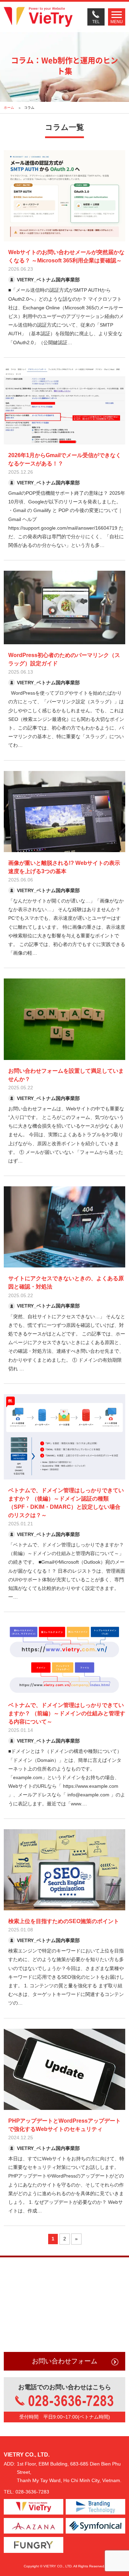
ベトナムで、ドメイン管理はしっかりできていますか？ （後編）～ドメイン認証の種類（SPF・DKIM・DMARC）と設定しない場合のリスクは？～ (66, 1503)
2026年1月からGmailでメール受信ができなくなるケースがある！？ (65, 459)
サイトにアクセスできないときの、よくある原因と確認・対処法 (66, 1282)
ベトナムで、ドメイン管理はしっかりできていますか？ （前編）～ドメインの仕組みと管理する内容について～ (67, 1713)
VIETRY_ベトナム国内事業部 (48, 280)
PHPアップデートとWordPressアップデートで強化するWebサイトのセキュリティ (64, 2125)
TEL (96, 22)
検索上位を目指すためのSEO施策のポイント (64, 1921)
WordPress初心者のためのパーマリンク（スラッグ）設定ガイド (64, 659)
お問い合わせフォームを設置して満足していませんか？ (66, 1075)
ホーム (9, 108)
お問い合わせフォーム (65, 2361)
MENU (117, 22)
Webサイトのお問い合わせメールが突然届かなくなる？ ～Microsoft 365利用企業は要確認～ (66, 256)
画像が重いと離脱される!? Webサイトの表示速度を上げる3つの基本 (64, 867)
